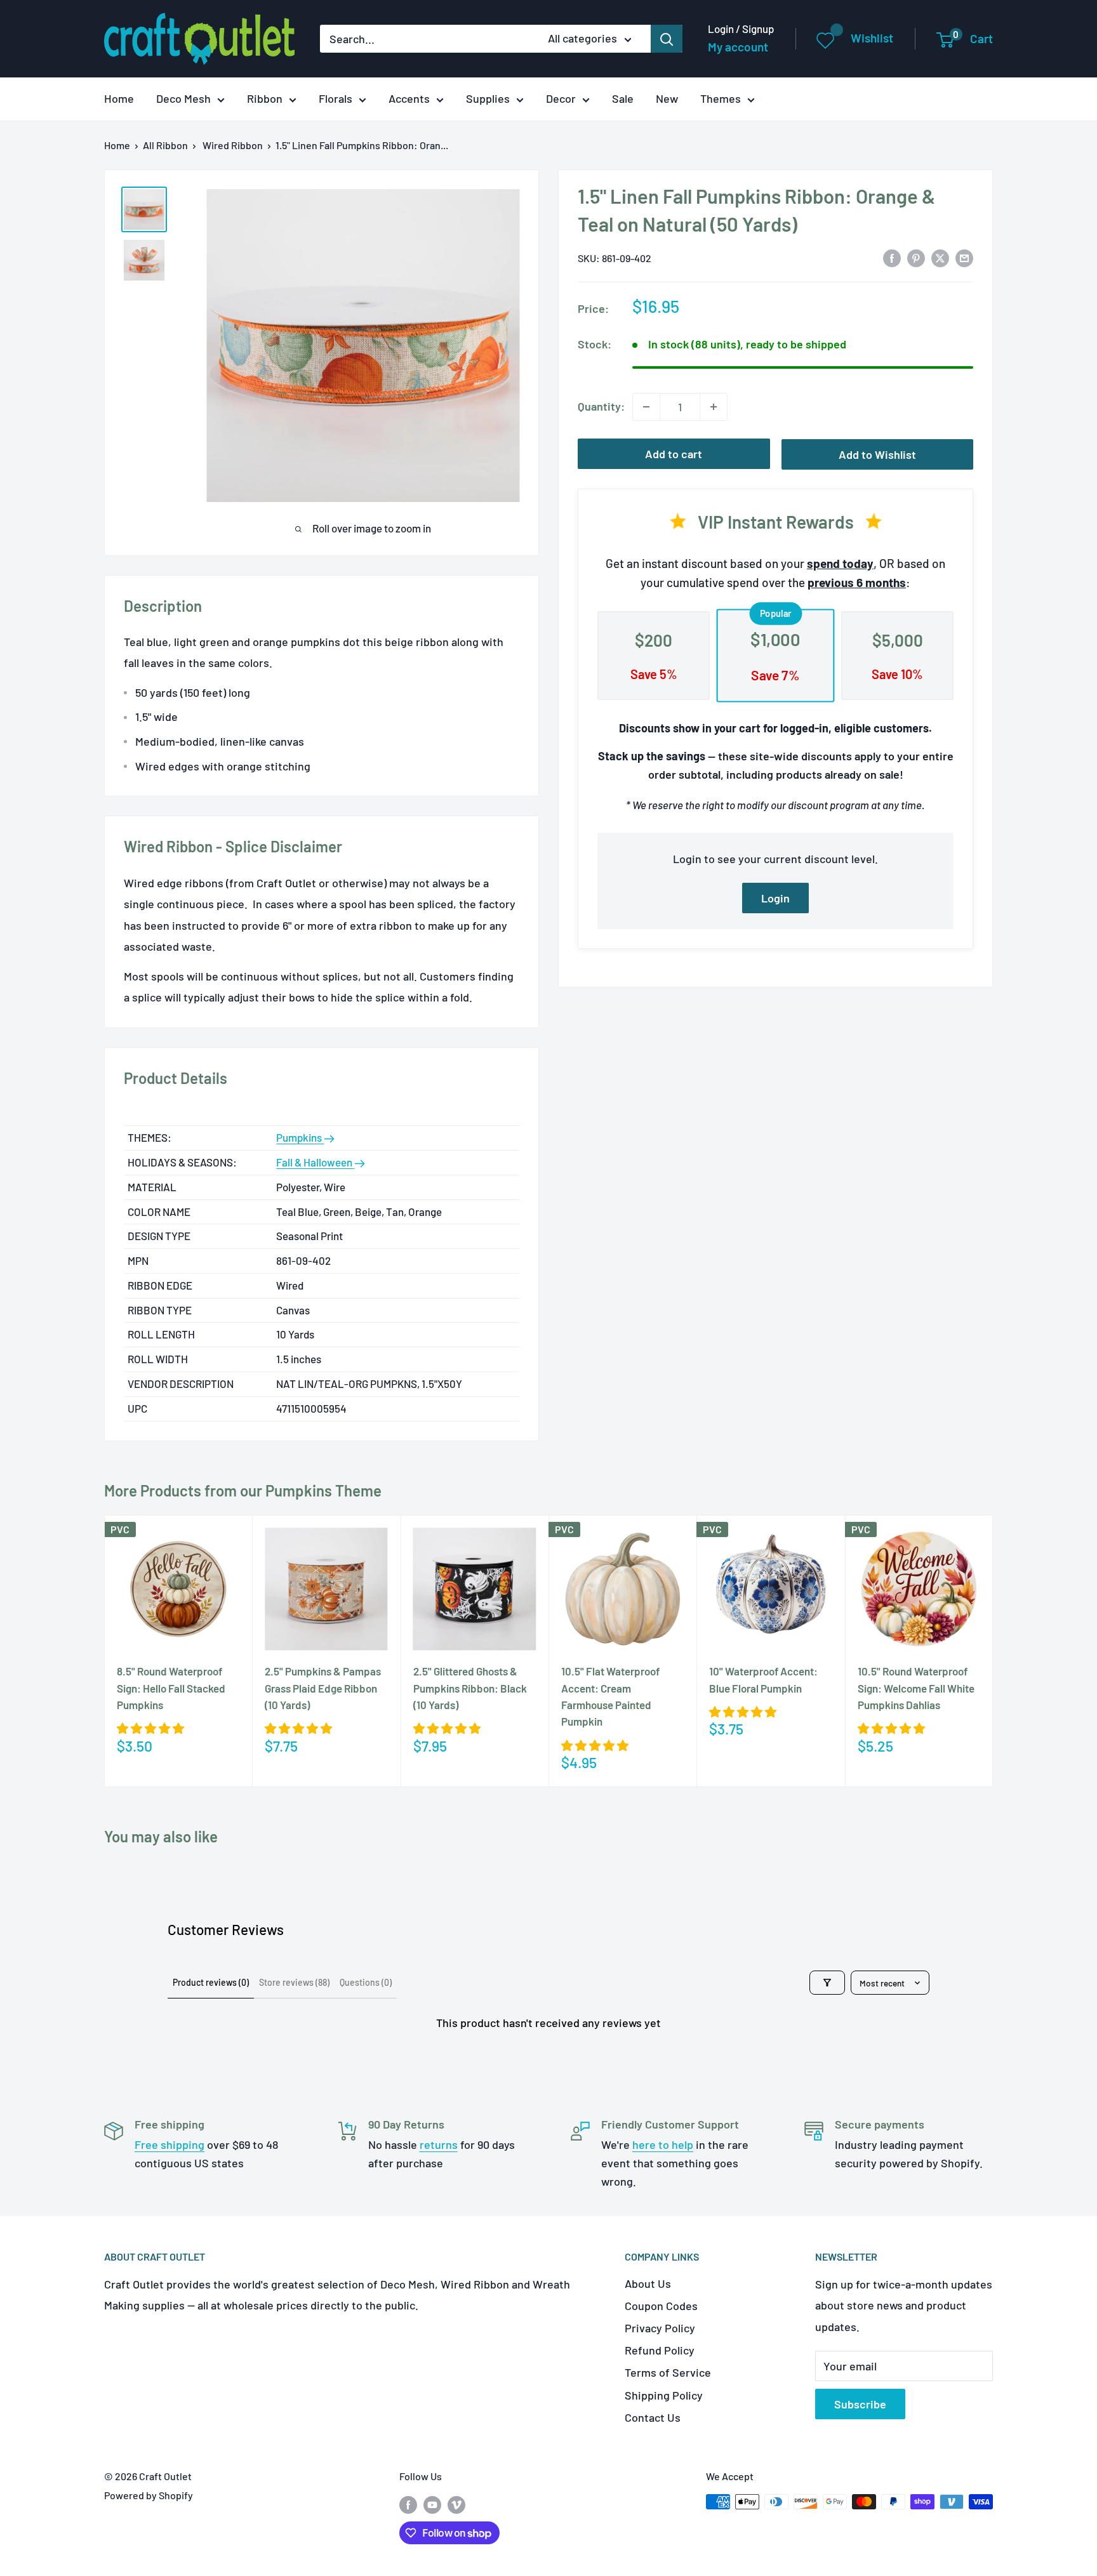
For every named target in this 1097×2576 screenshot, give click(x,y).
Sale (623, 98)
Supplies (488, 98)
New (667, 98)
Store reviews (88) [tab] (294, 1982)
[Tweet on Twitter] (940, 258)
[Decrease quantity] (646, 407)
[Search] (667, 39)
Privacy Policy (660, 2328)
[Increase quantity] (714, 407)
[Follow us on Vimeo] (456, 2504)
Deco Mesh (183, 98)
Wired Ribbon (233, 145)
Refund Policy (660, 2350)
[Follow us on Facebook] (408, 2504)
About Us (648, 2283)
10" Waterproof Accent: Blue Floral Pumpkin (763, 1679)
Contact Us (653, 2417)
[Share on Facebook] (892, 258)
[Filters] (827, 1983)
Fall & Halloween (315, 1162)
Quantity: (601, 406)
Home (119, 98)
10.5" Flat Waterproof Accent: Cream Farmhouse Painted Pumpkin (610, 1696)
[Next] (993, 1651)
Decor (561, 98)
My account (738, 47)
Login (775, 898)
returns (439, 2144)
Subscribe (860, 2404)
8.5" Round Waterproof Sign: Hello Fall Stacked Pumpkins (171, 1688)
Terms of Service (668, 2372)
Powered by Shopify (149, 2495)
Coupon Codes (661, 2306)
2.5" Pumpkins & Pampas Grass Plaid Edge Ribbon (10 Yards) (323, 1688)
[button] (150, 1728)
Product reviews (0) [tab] (211, 1982)
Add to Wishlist (877, 454)
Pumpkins (300, 1137)
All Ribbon (165, 145)
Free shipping (170, 2144)
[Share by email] (964, 258)
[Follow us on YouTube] (432, 2504)
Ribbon (265, 98)
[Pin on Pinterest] (916, 258)
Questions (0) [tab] (366, 1982)
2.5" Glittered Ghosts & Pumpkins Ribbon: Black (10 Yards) (470, 1688)
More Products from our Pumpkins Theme (243, 1490)
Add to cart (674, 454)
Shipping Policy (664, 2395)
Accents (409, 98)
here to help (663, 2144)
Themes (721, 98)
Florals (336, 98)
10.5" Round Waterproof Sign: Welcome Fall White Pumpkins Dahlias (916, 1688)
